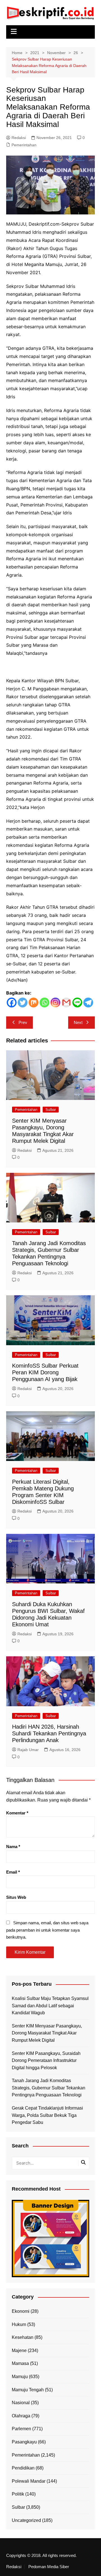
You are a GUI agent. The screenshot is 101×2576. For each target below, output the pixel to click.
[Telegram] (88, 1003)
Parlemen (21, 2429)
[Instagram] (55, 1003)
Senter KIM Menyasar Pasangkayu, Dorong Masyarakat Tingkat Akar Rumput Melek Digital (47, 2033)
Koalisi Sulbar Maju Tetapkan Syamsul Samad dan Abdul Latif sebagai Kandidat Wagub (50, 2006)
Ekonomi (21, 2311)
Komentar (17, 1813)
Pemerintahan (24, 145)
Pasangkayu (24, 2442)
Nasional (21, 2403)
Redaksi (19, 138)
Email (13, 1872)
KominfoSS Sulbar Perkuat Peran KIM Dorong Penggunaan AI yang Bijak (45, 1372)
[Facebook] (12, 1003)
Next (78, 1022)
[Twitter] (23, 1003)
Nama (13, 1847)
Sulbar (51, 1110)
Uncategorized (26, 2520)
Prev (23, 1022)
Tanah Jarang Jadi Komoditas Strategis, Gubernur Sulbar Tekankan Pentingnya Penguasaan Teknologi (49, 2088)
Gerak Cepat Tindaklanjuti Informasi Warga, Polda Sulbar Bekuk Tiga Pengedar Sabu (47, 2115)
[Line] (77, 1003)
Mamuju (20, 2377)
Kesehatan (23, 2337)
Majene (19, 2350)
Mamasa (20, 2363)
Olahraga (21, 2416)
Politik (18, 2494)
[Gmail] (66, 1003)
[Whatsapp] (44, 1003)
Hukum (19, 2324)
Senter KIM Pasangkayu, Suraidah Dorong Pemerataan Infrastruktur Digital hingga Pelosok (46, 2061)
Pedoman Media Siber (49, 2567)
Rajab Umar (28, 1750)
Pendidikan (23, 2468)
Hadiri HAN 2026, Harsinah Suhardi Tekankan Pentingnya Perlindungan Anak (49, 1733)
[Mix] (34, 1003)
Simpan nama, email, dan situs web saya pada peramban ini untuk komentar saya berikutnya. (47, 1930)
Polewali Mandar (29, 2481)
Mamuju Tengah (28, 2390)
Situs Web (16, 1897)
